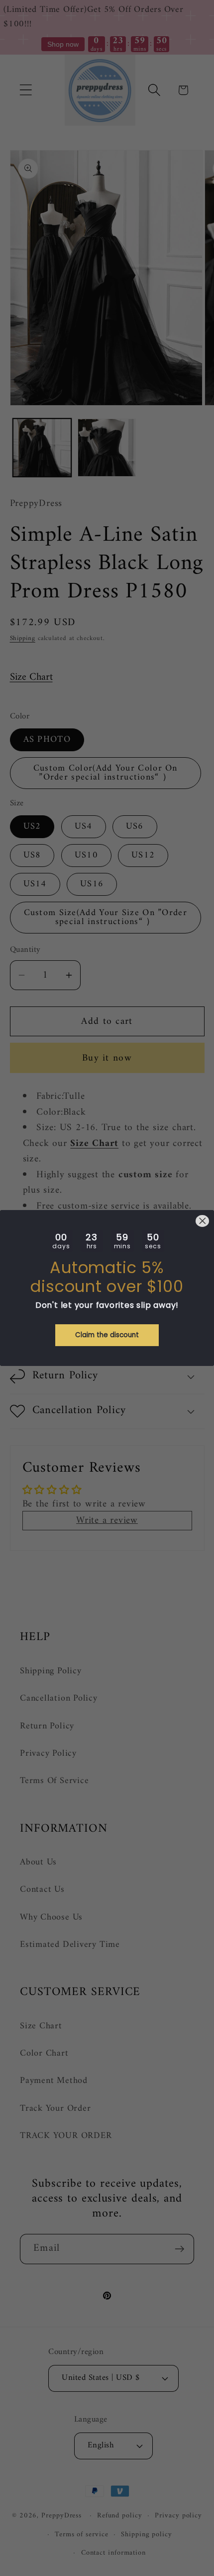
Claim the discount (107, 1335)
